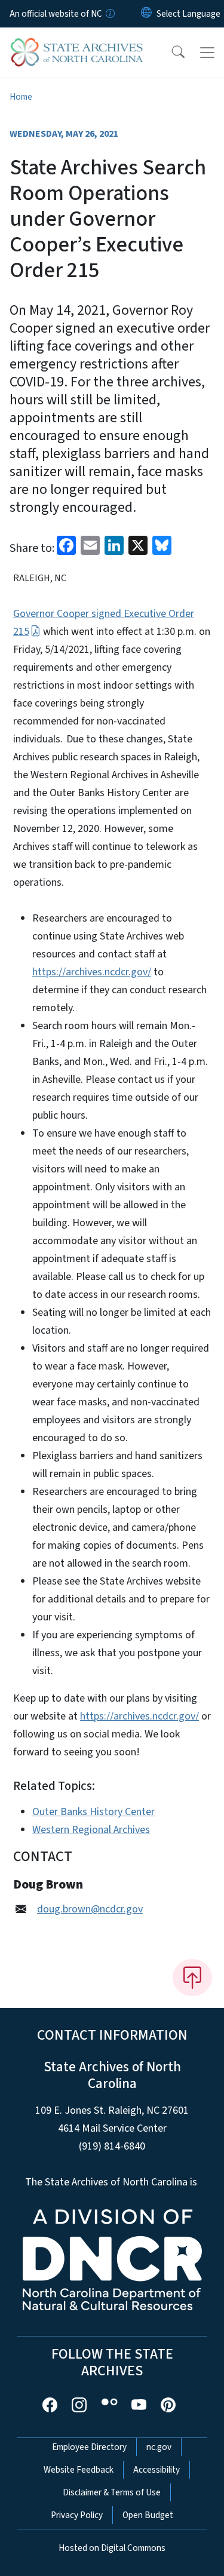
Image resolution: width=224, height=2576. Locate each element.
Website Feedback (79, 2470)
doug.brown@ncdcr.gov (90, 1909)
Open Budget (148, 2515)
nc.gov (159, 2447)
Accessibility (157, 2470)
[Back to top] (192, 1978)
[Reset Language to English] (146, 14)
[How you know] (109, 14)
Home (21, 97)
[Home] (77, 41)
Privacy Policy (77, 2515)
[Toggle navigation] (207, 53)
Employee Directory (89, 2447)
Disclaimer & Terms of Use (112, 2492)
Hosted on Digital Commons (112, 2548)
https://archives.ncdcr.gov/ (92, 972)
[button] (170, 53)
